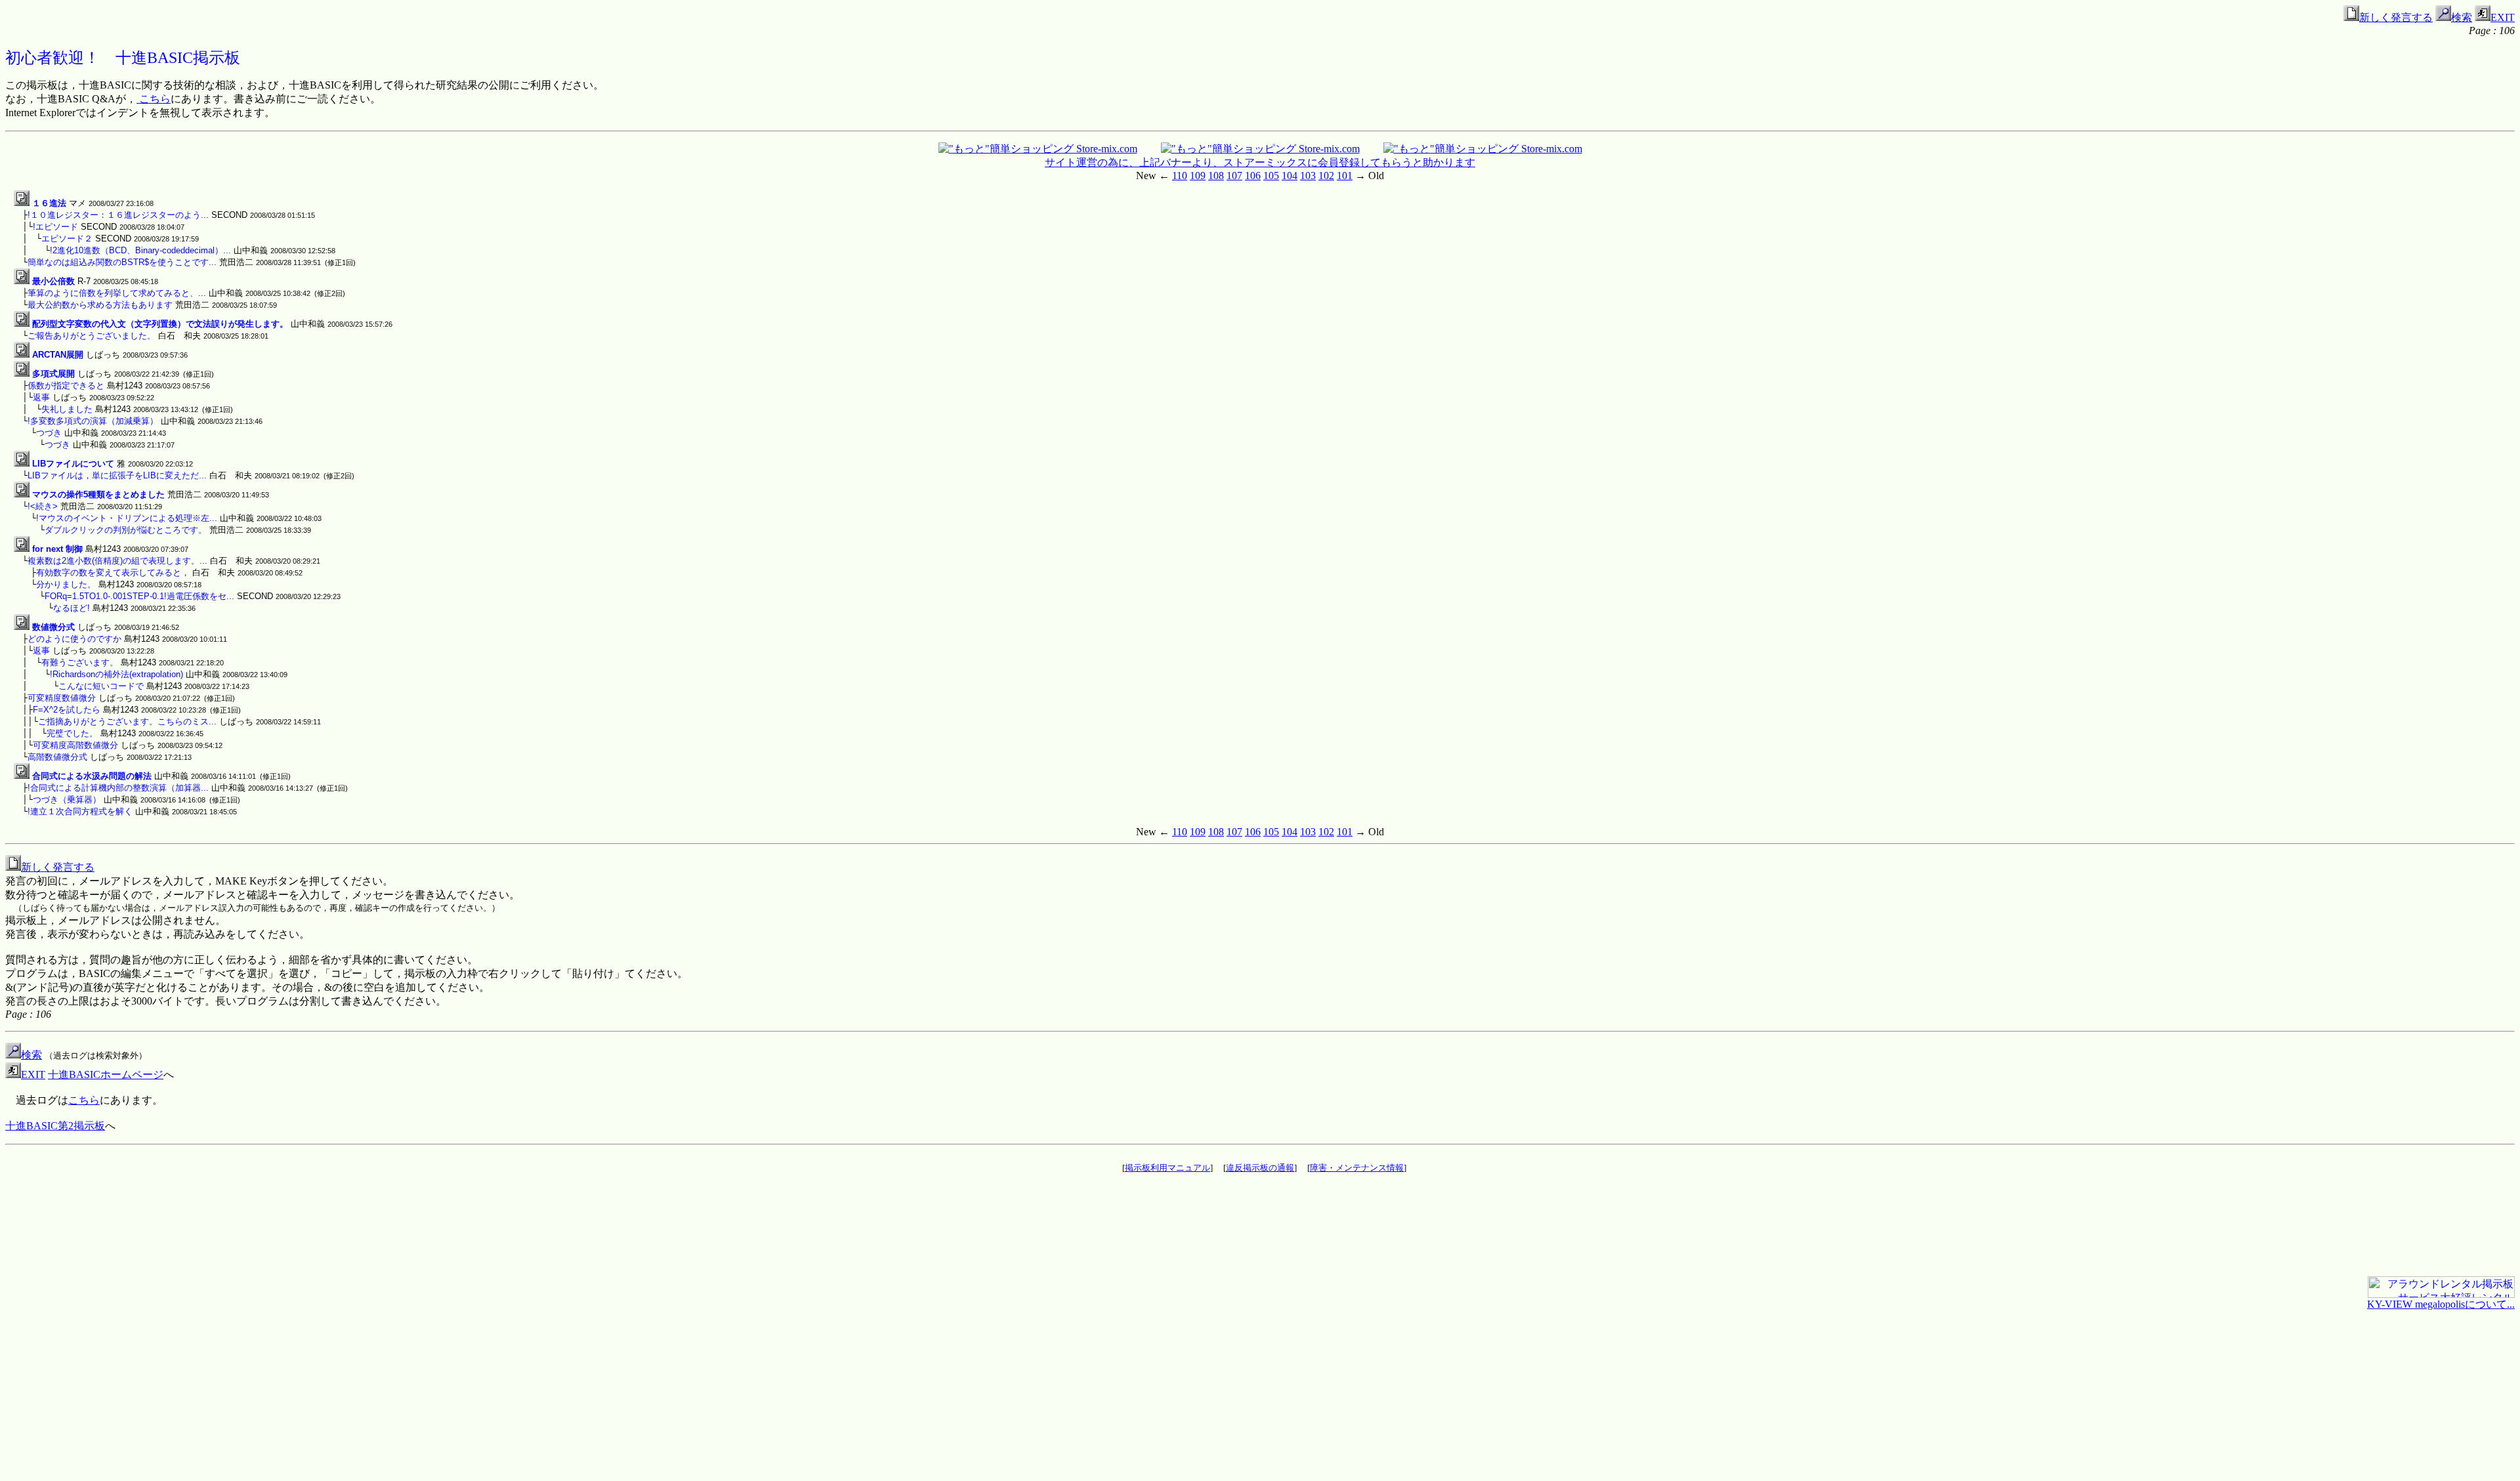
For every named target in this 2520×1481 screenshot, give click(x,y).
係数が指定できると (66, 386)
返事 (41, 397)
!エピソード (55, 227)
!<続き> (43, 506)
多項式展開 (53, 374)
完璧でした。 (72, 733)
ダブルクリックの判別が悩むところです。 (126, 530)
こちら (154, 99)
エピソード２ (67, 239)
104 (1290, 176)
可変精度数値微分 (62, 698)
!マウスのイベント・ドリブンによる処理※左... (127, 518)
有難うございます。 (80, 662)
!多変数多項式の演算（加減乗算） (93, 421)
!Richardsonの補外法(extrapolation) (116, 674)
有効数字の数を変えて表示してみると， (113, 573)
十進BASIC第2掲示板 (55, 1126)
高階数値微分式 (57, 757)
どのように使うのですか (74, 639)
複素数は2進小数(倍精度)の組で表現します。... (117, 561)
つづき (49, 433)
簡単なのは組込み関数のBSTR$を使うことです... (122, 262)
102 (1326, 176)
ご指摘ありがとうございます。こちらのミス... (127, 721)
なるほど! (72, 608)
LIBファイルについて (73, 464)
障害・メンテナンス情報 (1357, 1168)
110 (1180, 176)
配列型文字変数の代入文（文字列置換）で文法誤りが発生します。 (160, 324)
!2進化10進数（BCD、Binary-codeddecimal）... (140, 250)
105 (1271, 176)
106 (1253, 176)
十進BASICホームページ (106, 1074)
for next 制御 (57, 549)
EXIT (2503, 17)
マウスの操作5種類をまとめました (98, 494)
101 (1345, 176)
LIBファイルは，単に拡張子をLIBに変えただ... (117, 475)
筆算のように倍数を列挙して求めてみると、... (117, 293)
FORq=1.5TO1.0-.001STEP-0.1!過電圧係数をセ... (139, 596)
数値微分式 (53, 627)
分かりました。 (66, 584)
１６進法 (49, 203)
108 (1216, 176)
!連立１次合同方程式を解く (80, 811)
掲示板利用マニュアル (1167, 1168)
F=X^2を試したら (67, 710)
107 (1234, 176)
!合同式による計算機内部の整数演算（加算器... (118, 788)
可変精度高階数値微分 (75, 745)
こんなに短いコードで (101, 686)
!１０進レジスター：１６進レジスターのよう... (118, 215)
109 (1198, 176)
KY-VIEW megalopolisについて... (2441, 1304)
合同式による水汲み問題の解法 (92, 776)
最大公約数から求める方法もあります (100, 305)
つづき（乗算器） (67, 800)
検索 (2462, 17)
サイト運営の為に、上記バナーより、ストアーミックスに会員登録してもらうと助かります (1260, 162)
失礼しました (67, 409)
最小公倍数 (53, 281)
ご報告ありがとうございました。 (92, 336)
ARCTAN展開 (58, 355)
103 (1308, 176)
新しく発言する (2396, 17)
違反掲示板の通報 (1260, 1168)
